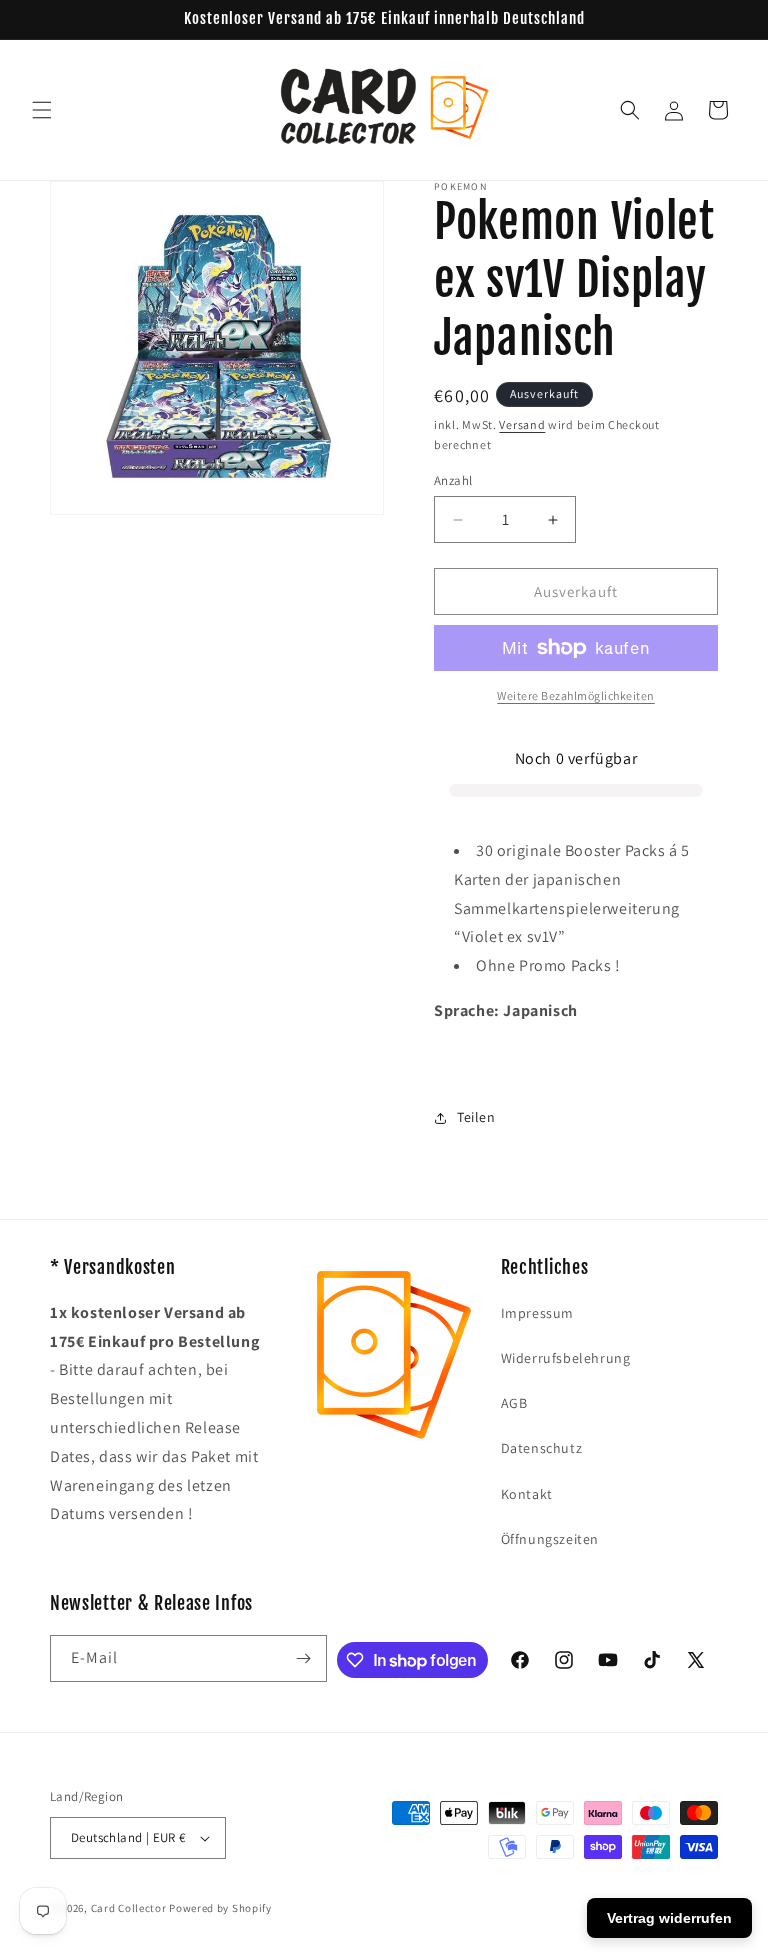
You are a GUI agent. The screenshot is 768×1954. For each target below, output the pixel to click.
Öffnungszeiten (550, 1539)
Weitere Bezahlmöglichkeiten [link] (576, 695)
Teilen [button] (476, 1117)
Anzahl (453, 480)
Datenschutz (542, 1448)
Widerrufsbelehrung (566, 1358)
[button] (42, 110)
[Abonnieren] (304, 1658)
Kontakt (527, 1494)
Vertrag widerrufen (669, 1918)
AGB (514, 1403)
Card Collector (129, 1908)
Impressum (537, 1313)
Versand (522, 424)
